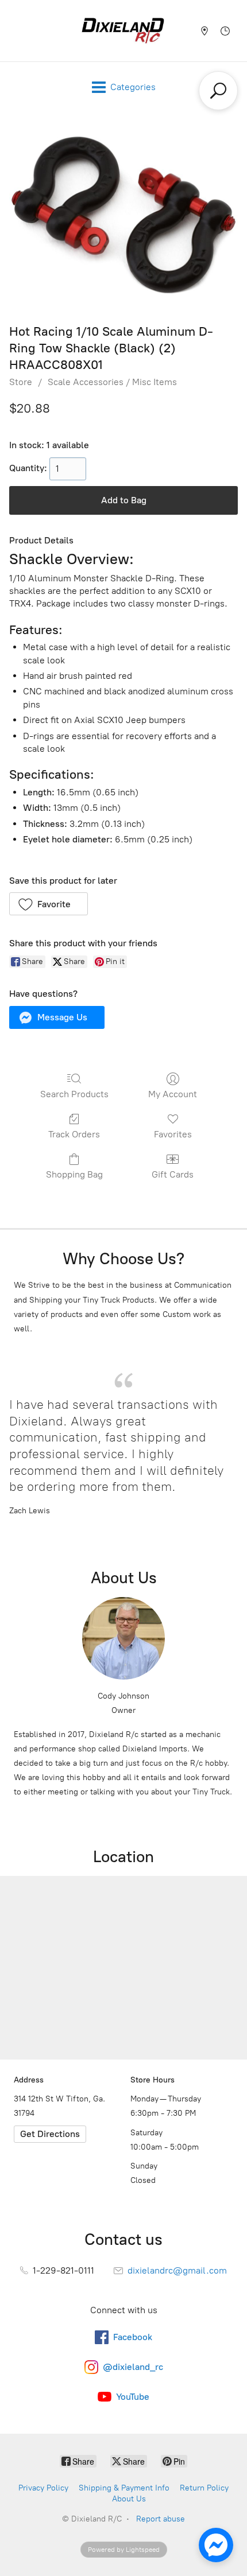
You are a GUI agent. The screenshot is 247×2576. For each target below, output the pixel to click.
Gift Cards (173, 1174)
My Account (173, 1094)
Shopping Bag (74, 1174)
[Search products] (218, 91)
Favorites (173, 1134)
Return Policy (204, 2488)
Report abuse (161, 2519)
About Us (129, 2499)
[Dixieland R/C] (123, 31)
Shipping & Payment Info (124, 2488)
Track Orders (74, 1134)
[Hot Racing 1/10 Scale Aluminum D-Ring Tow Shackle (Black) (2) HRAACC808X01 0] (123, 215)
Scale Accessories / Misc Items (112, 382)
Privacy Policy (43, 2488)
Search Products (74, 1094)
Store (21, 382)
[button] (49, 904)
